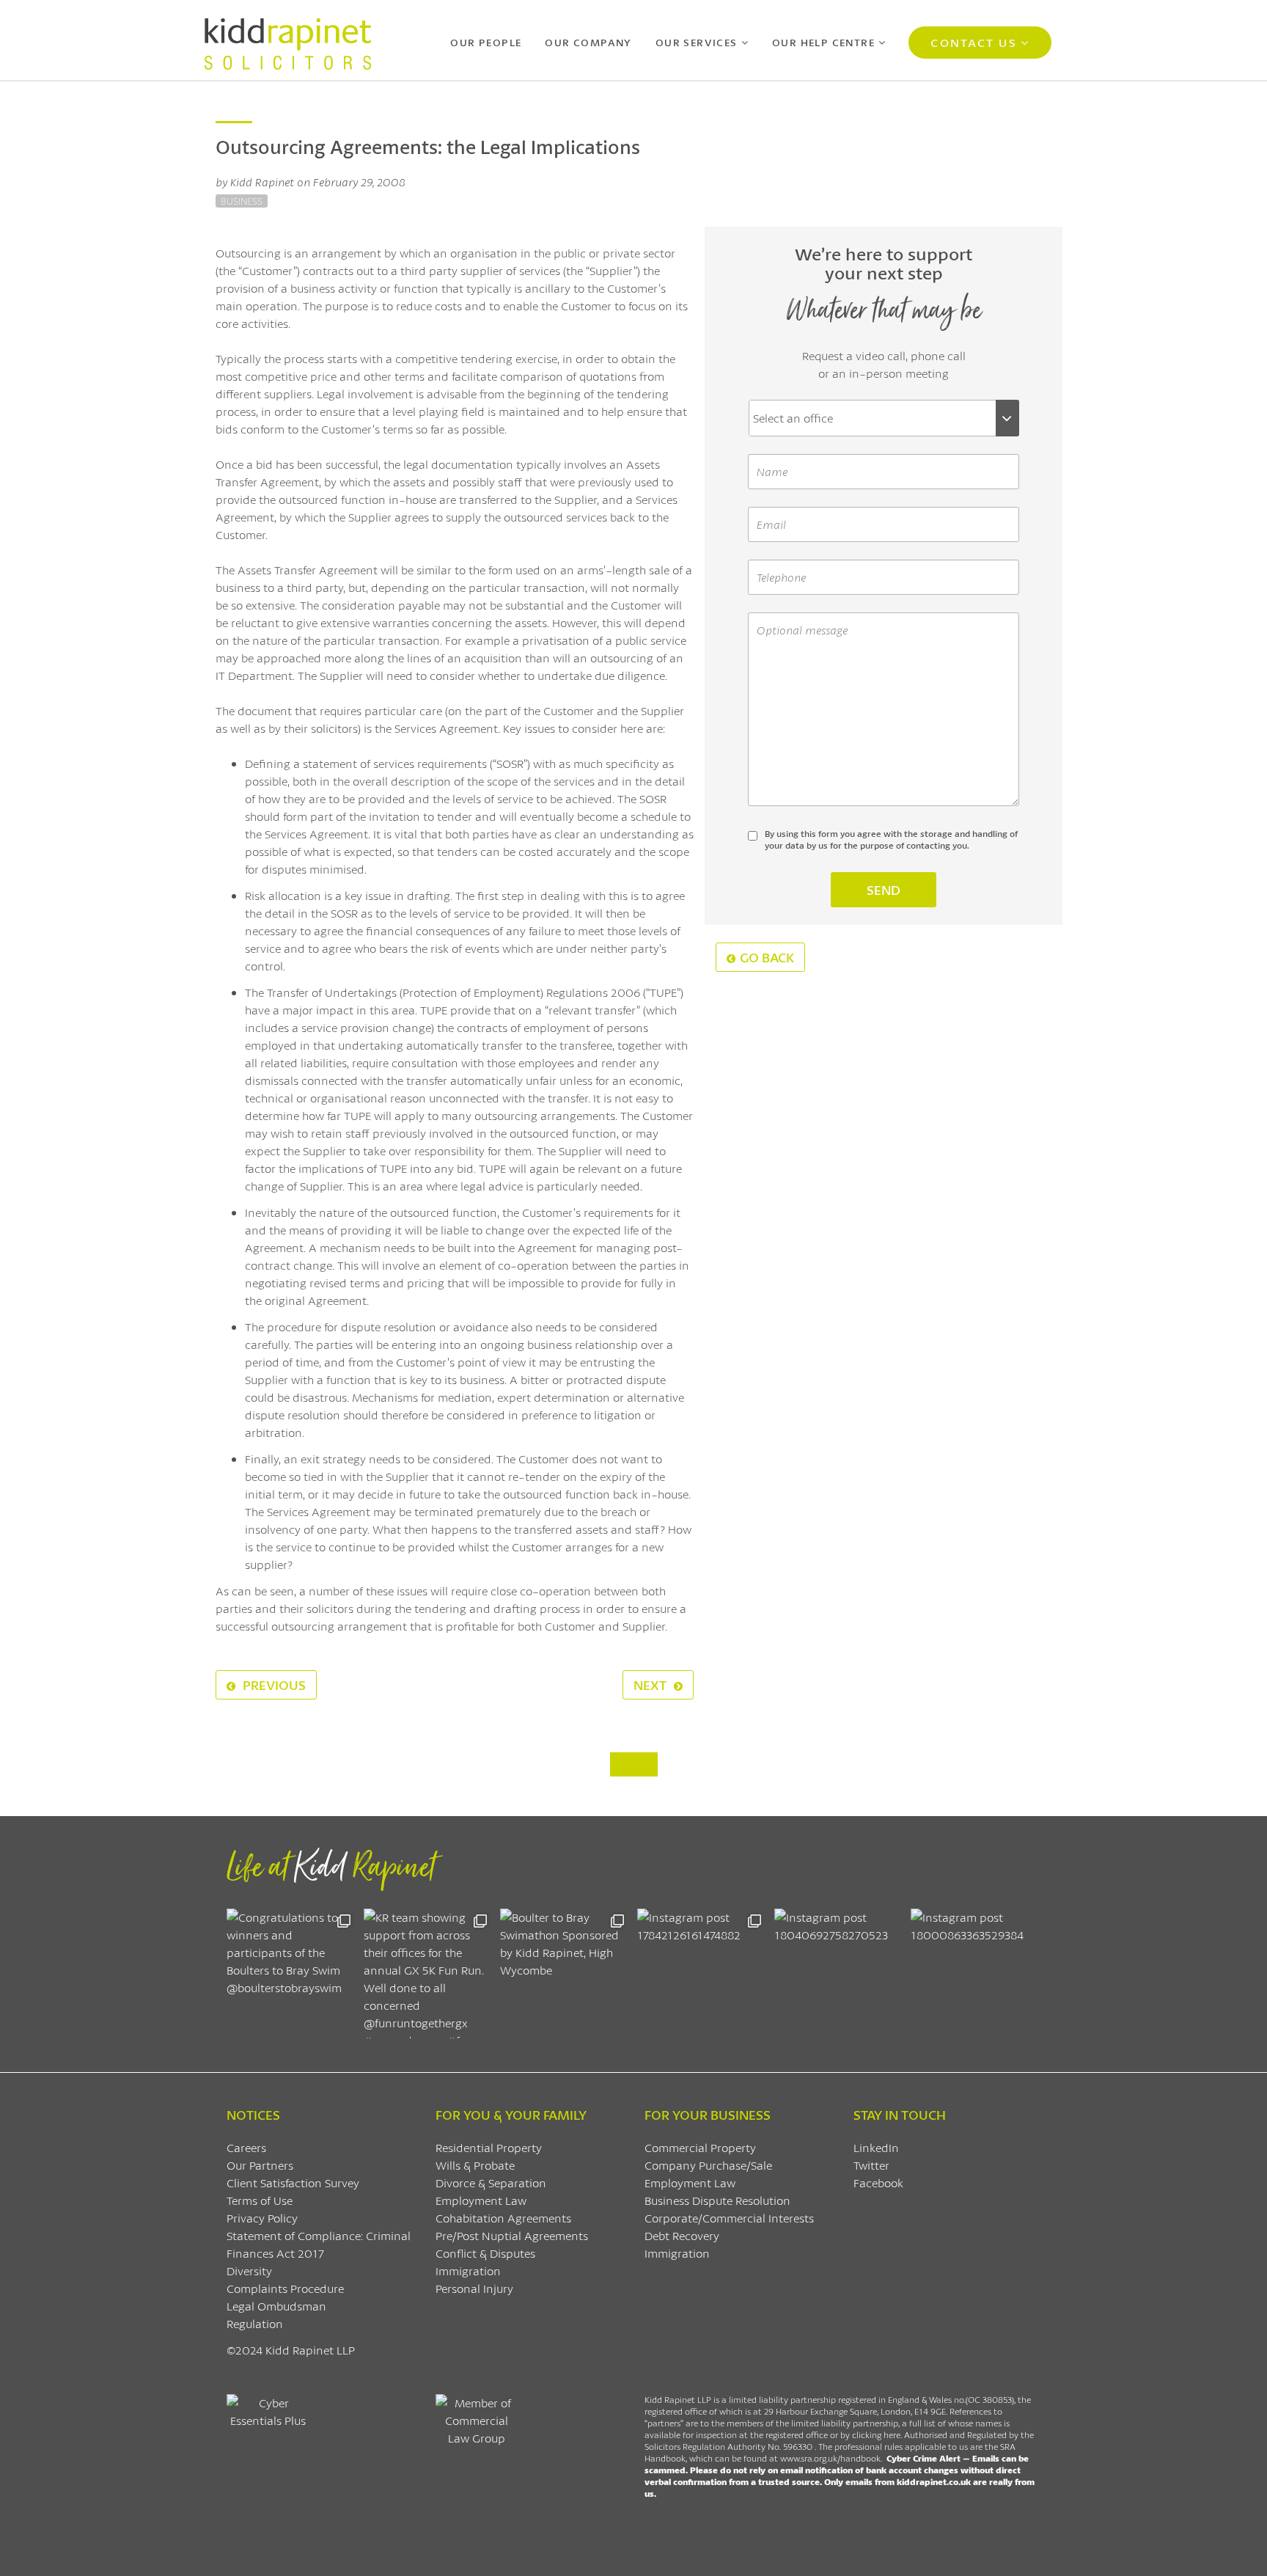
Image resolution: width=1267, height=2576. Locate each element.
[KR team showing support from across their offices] (429, 1973)
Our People (486, 42)
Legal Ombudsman (276, 2306)
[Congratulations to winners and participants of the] (291, 1973)
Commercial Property (700, 2147)
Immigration (468, 2271)
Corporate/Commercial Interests (729, 2218)
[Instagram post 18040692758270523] (839, 1973)
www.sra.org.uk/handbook (830, 2458)
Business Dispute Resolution (717, 2200)
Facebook (878, 2182)
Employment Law (481, 2200)
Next (651, 1685)
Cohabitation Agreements (503, 2218)
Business (242, 201)
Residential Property (489, 2147)
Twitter (871, 2165)
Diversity (249, 2271)
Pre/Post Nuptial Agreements (512, 2235)
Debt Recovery (682, 2235)
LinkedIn (876, 2147)
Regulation (255, 2323)
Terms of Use (260, 2200)
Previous (273, 1685)
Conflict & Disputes (485, 2253)
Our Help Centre (823, 42)
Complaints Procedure (285, 2288)
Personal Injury (474, 2288)
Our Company (588, 42)
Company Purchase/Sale (708, 2165)
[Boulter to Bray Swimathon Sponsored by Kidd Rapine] (565, 1973)
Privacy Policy (262, 2218)
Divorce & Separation (491, 2182)
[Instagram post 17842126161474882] (702, 1973)
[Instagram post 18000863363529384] (976, 1973)
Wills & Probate (475, 2165)
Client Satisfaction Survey (293, 2182)
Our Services (697, 42)
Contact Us (973, 42)
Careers (246, 2147)
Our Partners (260, 2165)
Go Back (767, 957)
